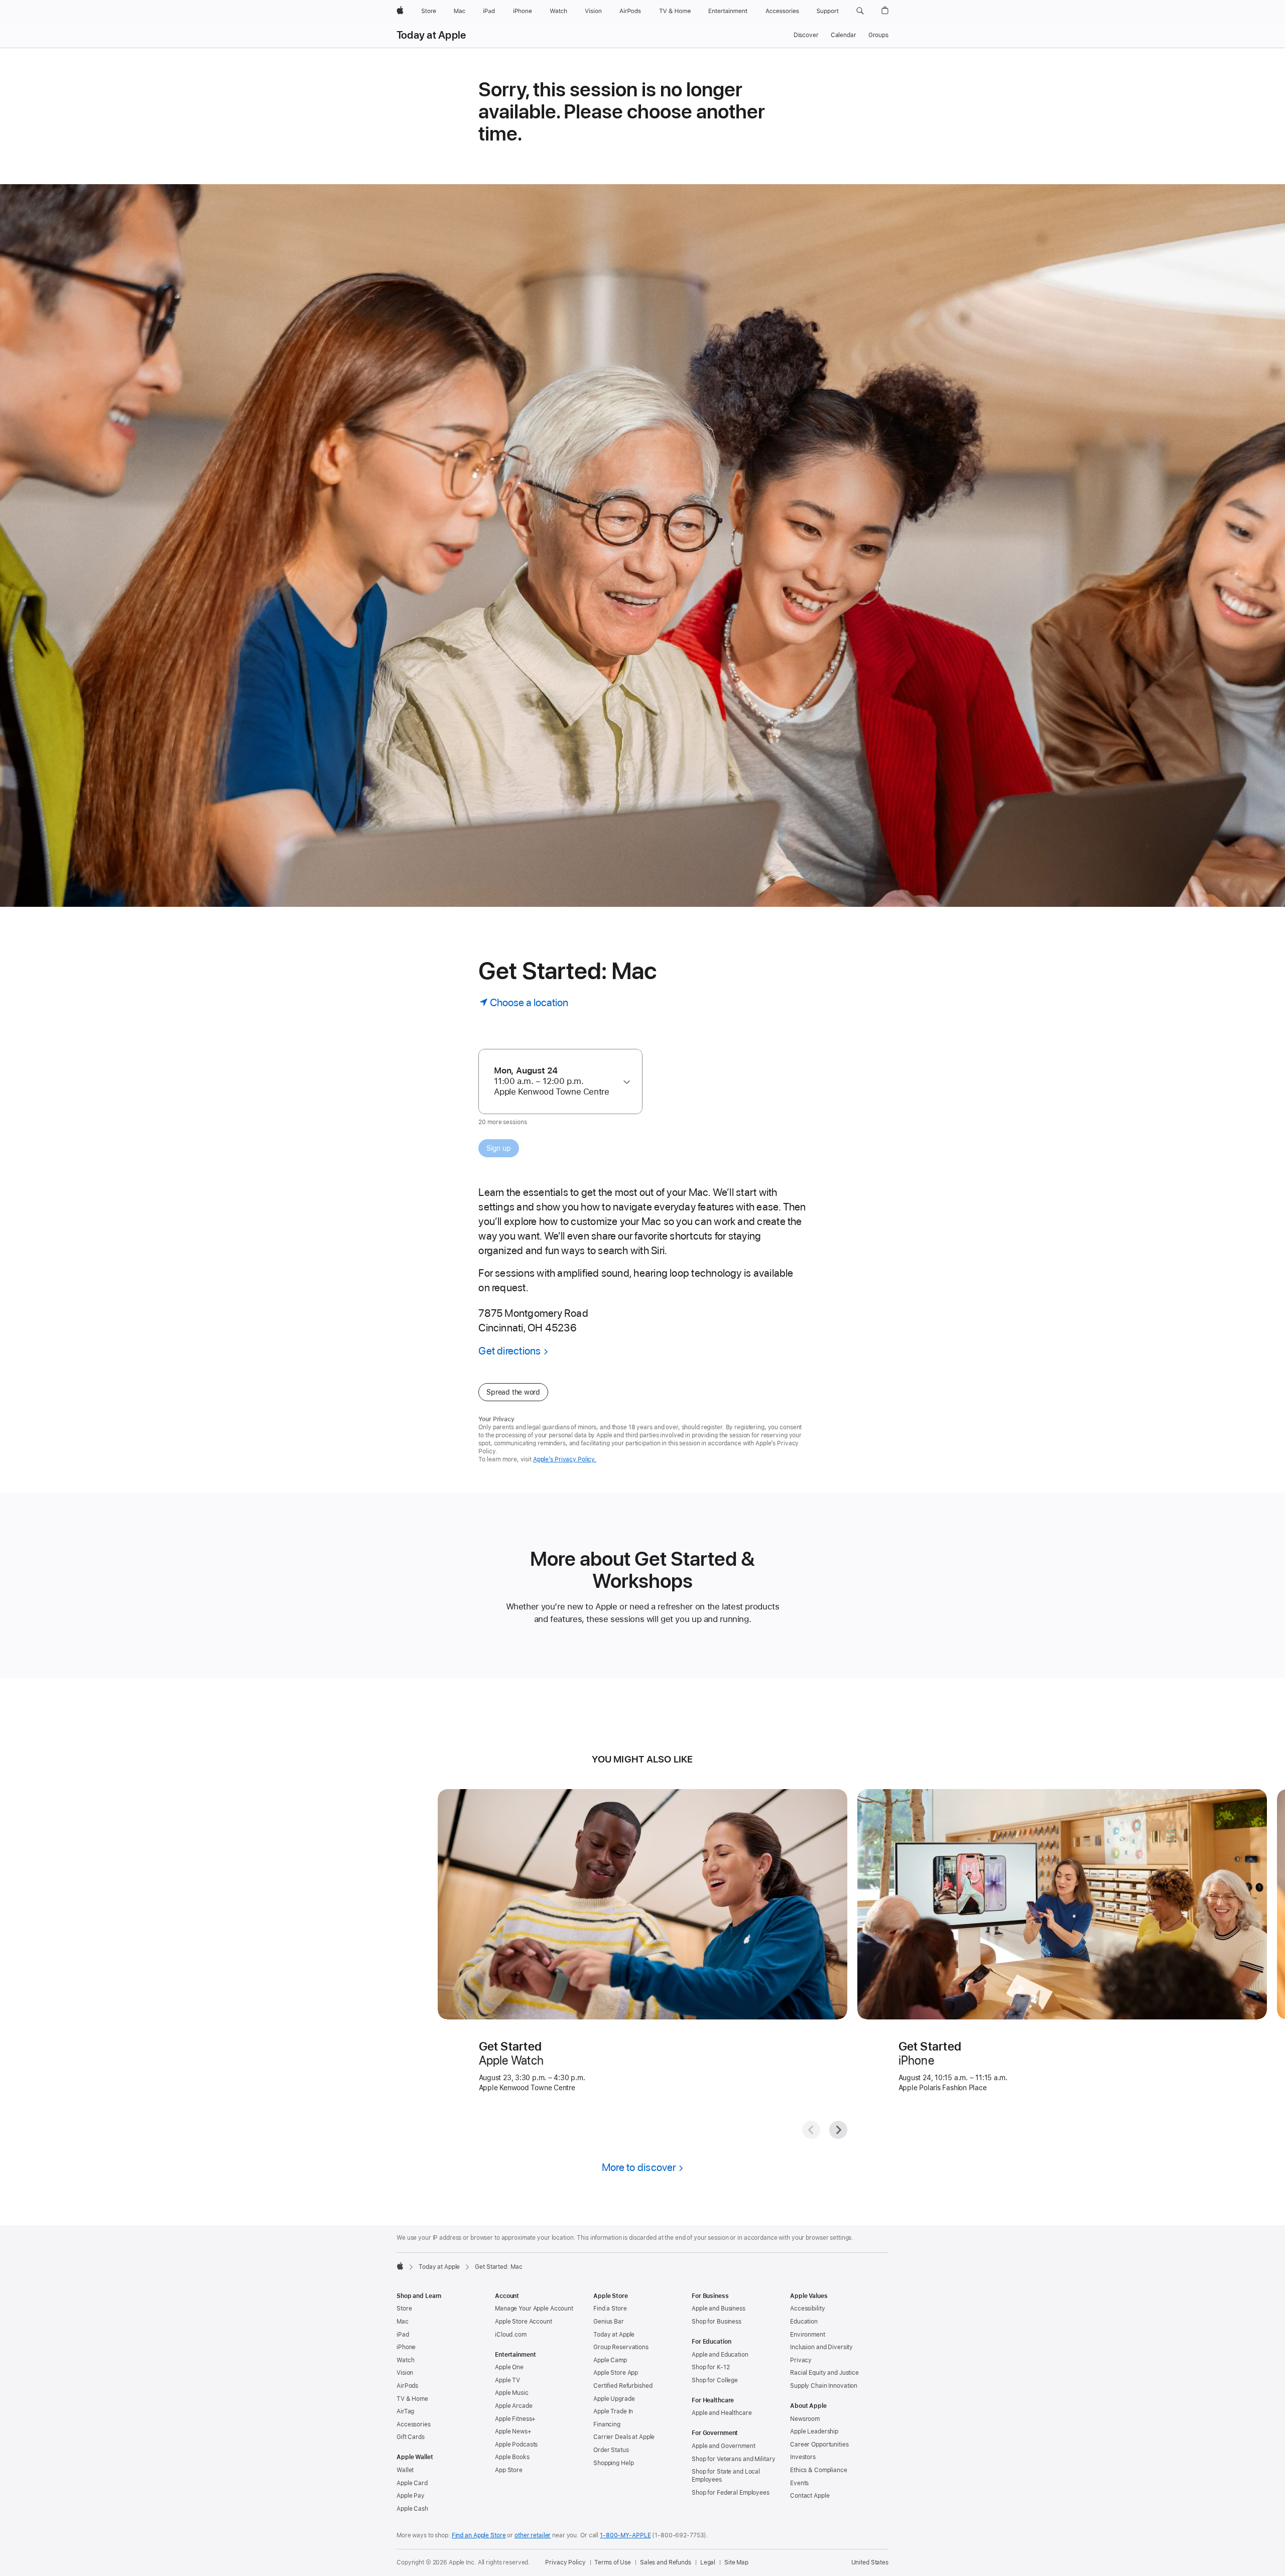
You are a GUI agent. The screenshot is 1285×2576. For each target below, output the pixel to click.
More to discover (639, 2167)
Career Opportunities (819, 2445)
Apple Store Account (524, 2322)
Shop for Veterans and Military (733, 2459)
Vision (405, 2373)
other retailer (533, 2535)
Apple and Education (720, 2355)
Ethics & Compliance (819, 2470)
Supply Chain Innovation (824, 2386)
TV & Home (412, 2399)
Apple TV (507, 2380)
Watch (405, 2360)
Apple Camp (610, 2360)
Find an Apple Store (479, 2535)
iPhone (406, 2347)
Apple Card (412, 2483)
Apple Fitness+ (515, 2419)
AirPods (407, 2386)
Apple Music (512, 2393)
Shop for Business (717, 2322)
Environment (808, 2335)
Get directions (509, 1351)
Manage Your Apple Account (534, 2309)
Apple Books (512, 2457)
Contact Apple (810, 2496)
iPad (403, 2335)
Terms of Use (613, 2562)
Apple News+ (513, 2431)
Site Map (736, 2562)
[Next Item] (838, 2130)
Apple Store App (616, 2373)
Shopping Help (613, 2463)
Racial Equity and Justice (824, 2373)
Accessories (414, 2424)
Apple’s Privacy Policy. (565, 1459)
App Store (509, 2470)
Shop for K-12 (711, 2367)
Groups (878, 35)
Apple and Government (724, 2446)
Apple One (509, 2367)
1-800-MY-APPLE (625, 2535)
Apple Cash (412, 2509)
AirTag (405, 2411)
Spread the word (513, 1392)
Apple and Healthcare (722, 2413)
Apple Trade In (613, 2411)
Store (404, 2309)
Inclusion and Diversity (821, 2347)
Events (799, 2483)
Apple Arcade (514, 2406)
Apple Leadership (814, 2431)
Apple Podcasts (516, 2445)
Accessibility (807, 2309)
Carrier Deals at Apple (624, 2437)
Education (804, 2322)
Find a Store (610, 2309)
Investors (803, 2457)
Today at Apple (431, 35)
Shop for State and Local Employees (726, 2476)
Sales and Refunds (666, 2562)
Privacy (801, 2360)
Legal (708, 2562)
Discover (806, 35)
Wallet (405, 2470)
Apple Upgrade (614, 2399)
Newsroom (805, 2419)
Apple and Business (719, 2309)
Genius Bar (609, 2322)
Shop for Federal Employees (731, 2493)
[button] (860, 11)
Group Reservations (621, 2347)
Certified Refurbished (623, 2386)
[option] (556, 1081)
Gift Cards (411, 2437)
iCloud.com (511, 2335)
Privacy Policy (565, 2562)
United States (870, 2562)
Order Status (611, 2450)
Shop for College (715, 2380)
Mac (403, 2322)
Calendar (844, 35)
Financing (607, 2424)
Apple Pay (411, 2496)
